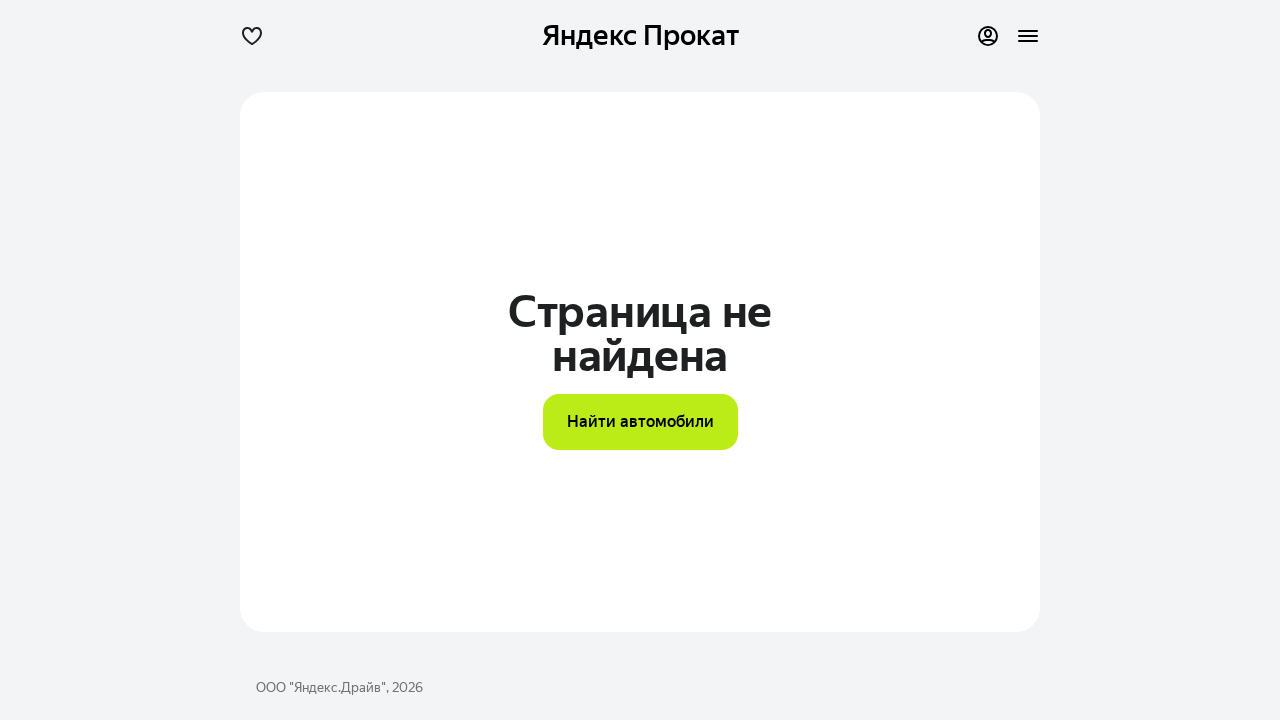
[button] (252, 36)
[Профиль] (988, 36)
